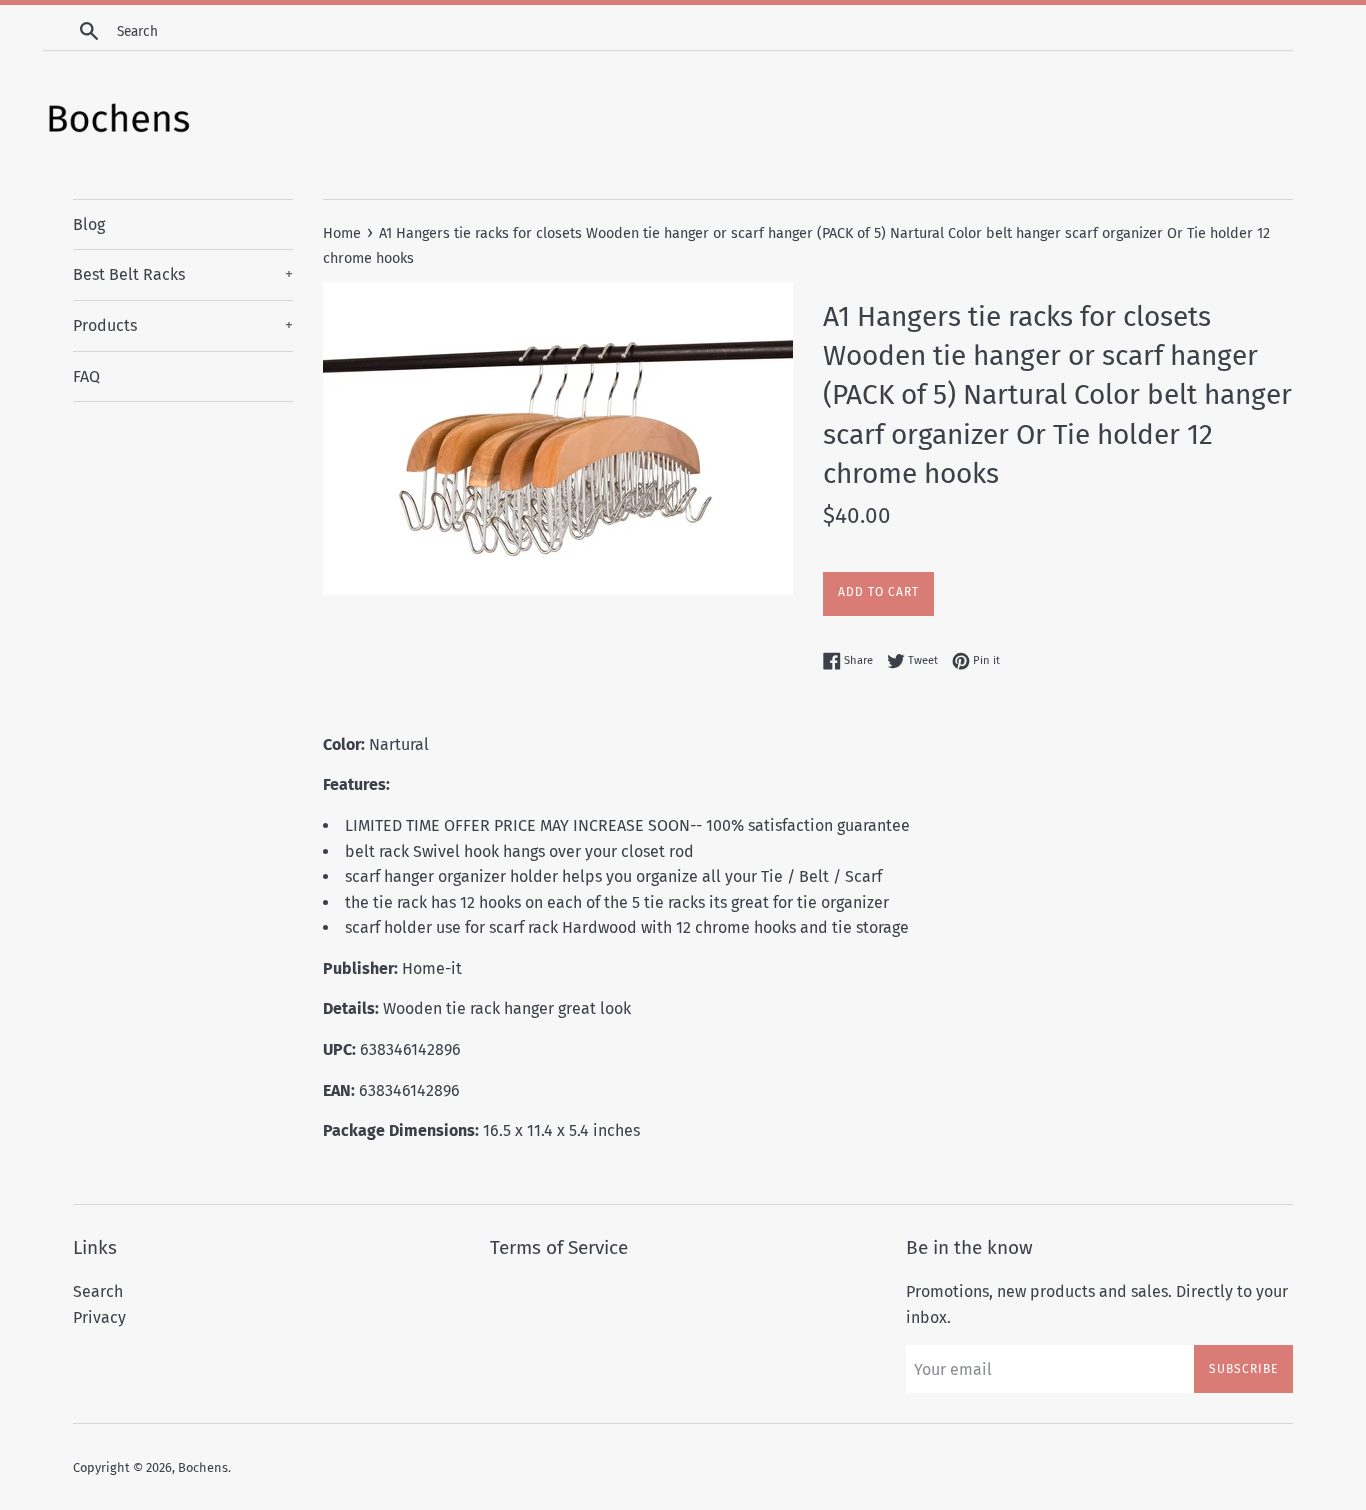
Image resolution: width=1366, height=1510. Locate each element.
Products (183, 325)
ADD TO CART (878, 592)
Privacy (99, 1317)
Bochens (203, 1467)
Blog (89, 224)
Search (98, 1291)
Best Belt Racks (183, 274)
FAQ (86, 376)
